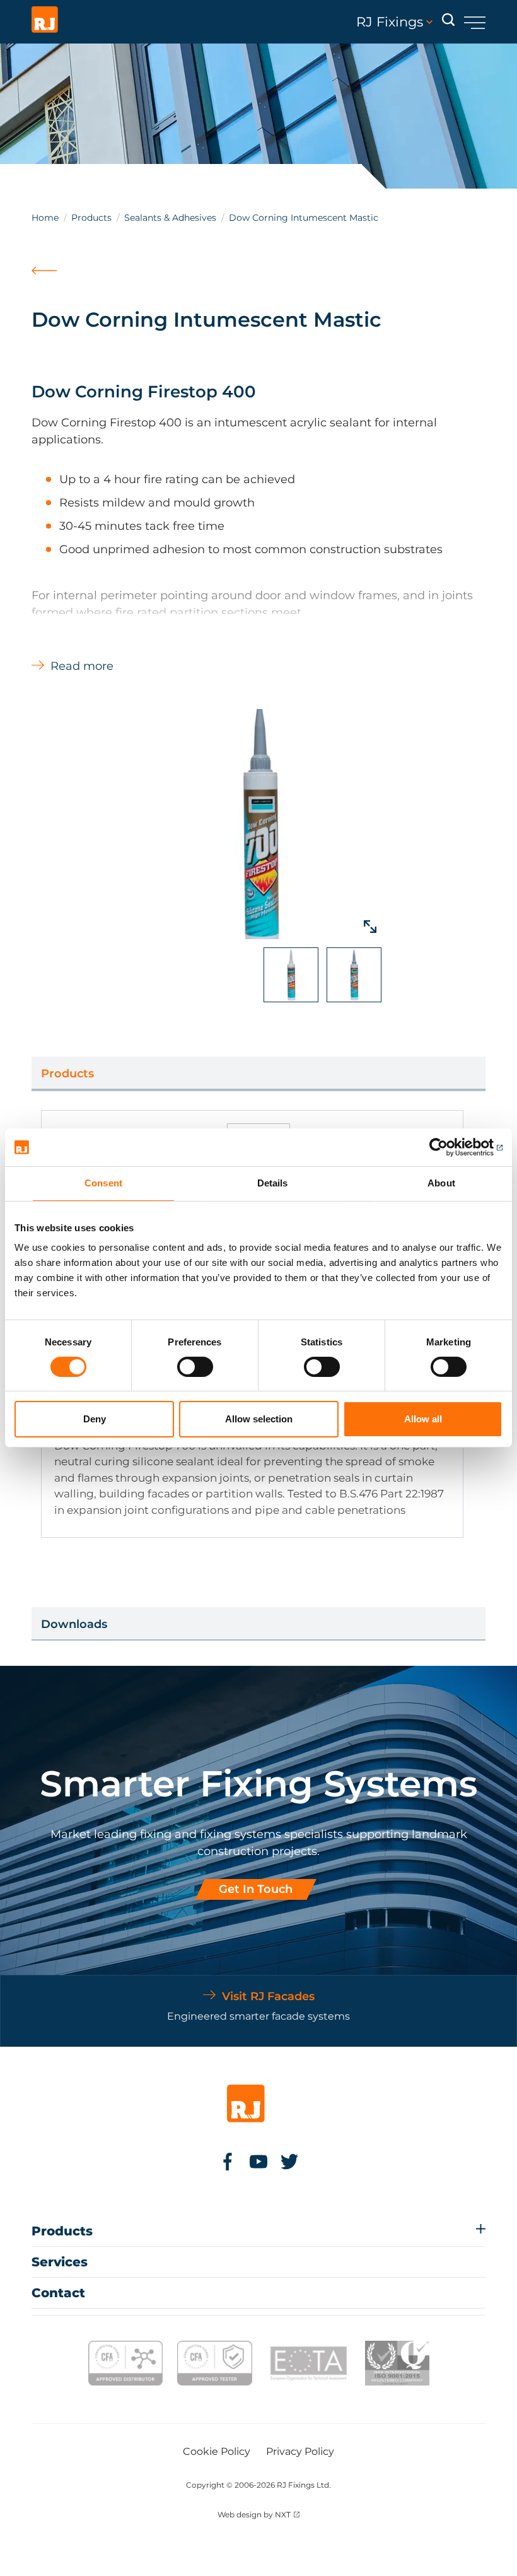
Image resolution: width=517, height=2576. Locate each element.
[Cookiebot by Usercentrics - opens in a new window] (447, 1147)
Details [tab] (273, 1183)
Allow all (423, 1419)
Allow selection (259, 1419)
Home (45, 218)
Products (91, 218)
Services (60, 2262)
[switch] (195, 1367)
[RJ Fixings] (45, 22)
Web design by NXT (254, 2515)
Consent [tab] (103, 1183)
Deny (95, 1419)
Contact (58, 2293)
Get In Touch (256, 1889)
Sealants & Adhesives (170, 218)
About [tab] (441, 1183)
